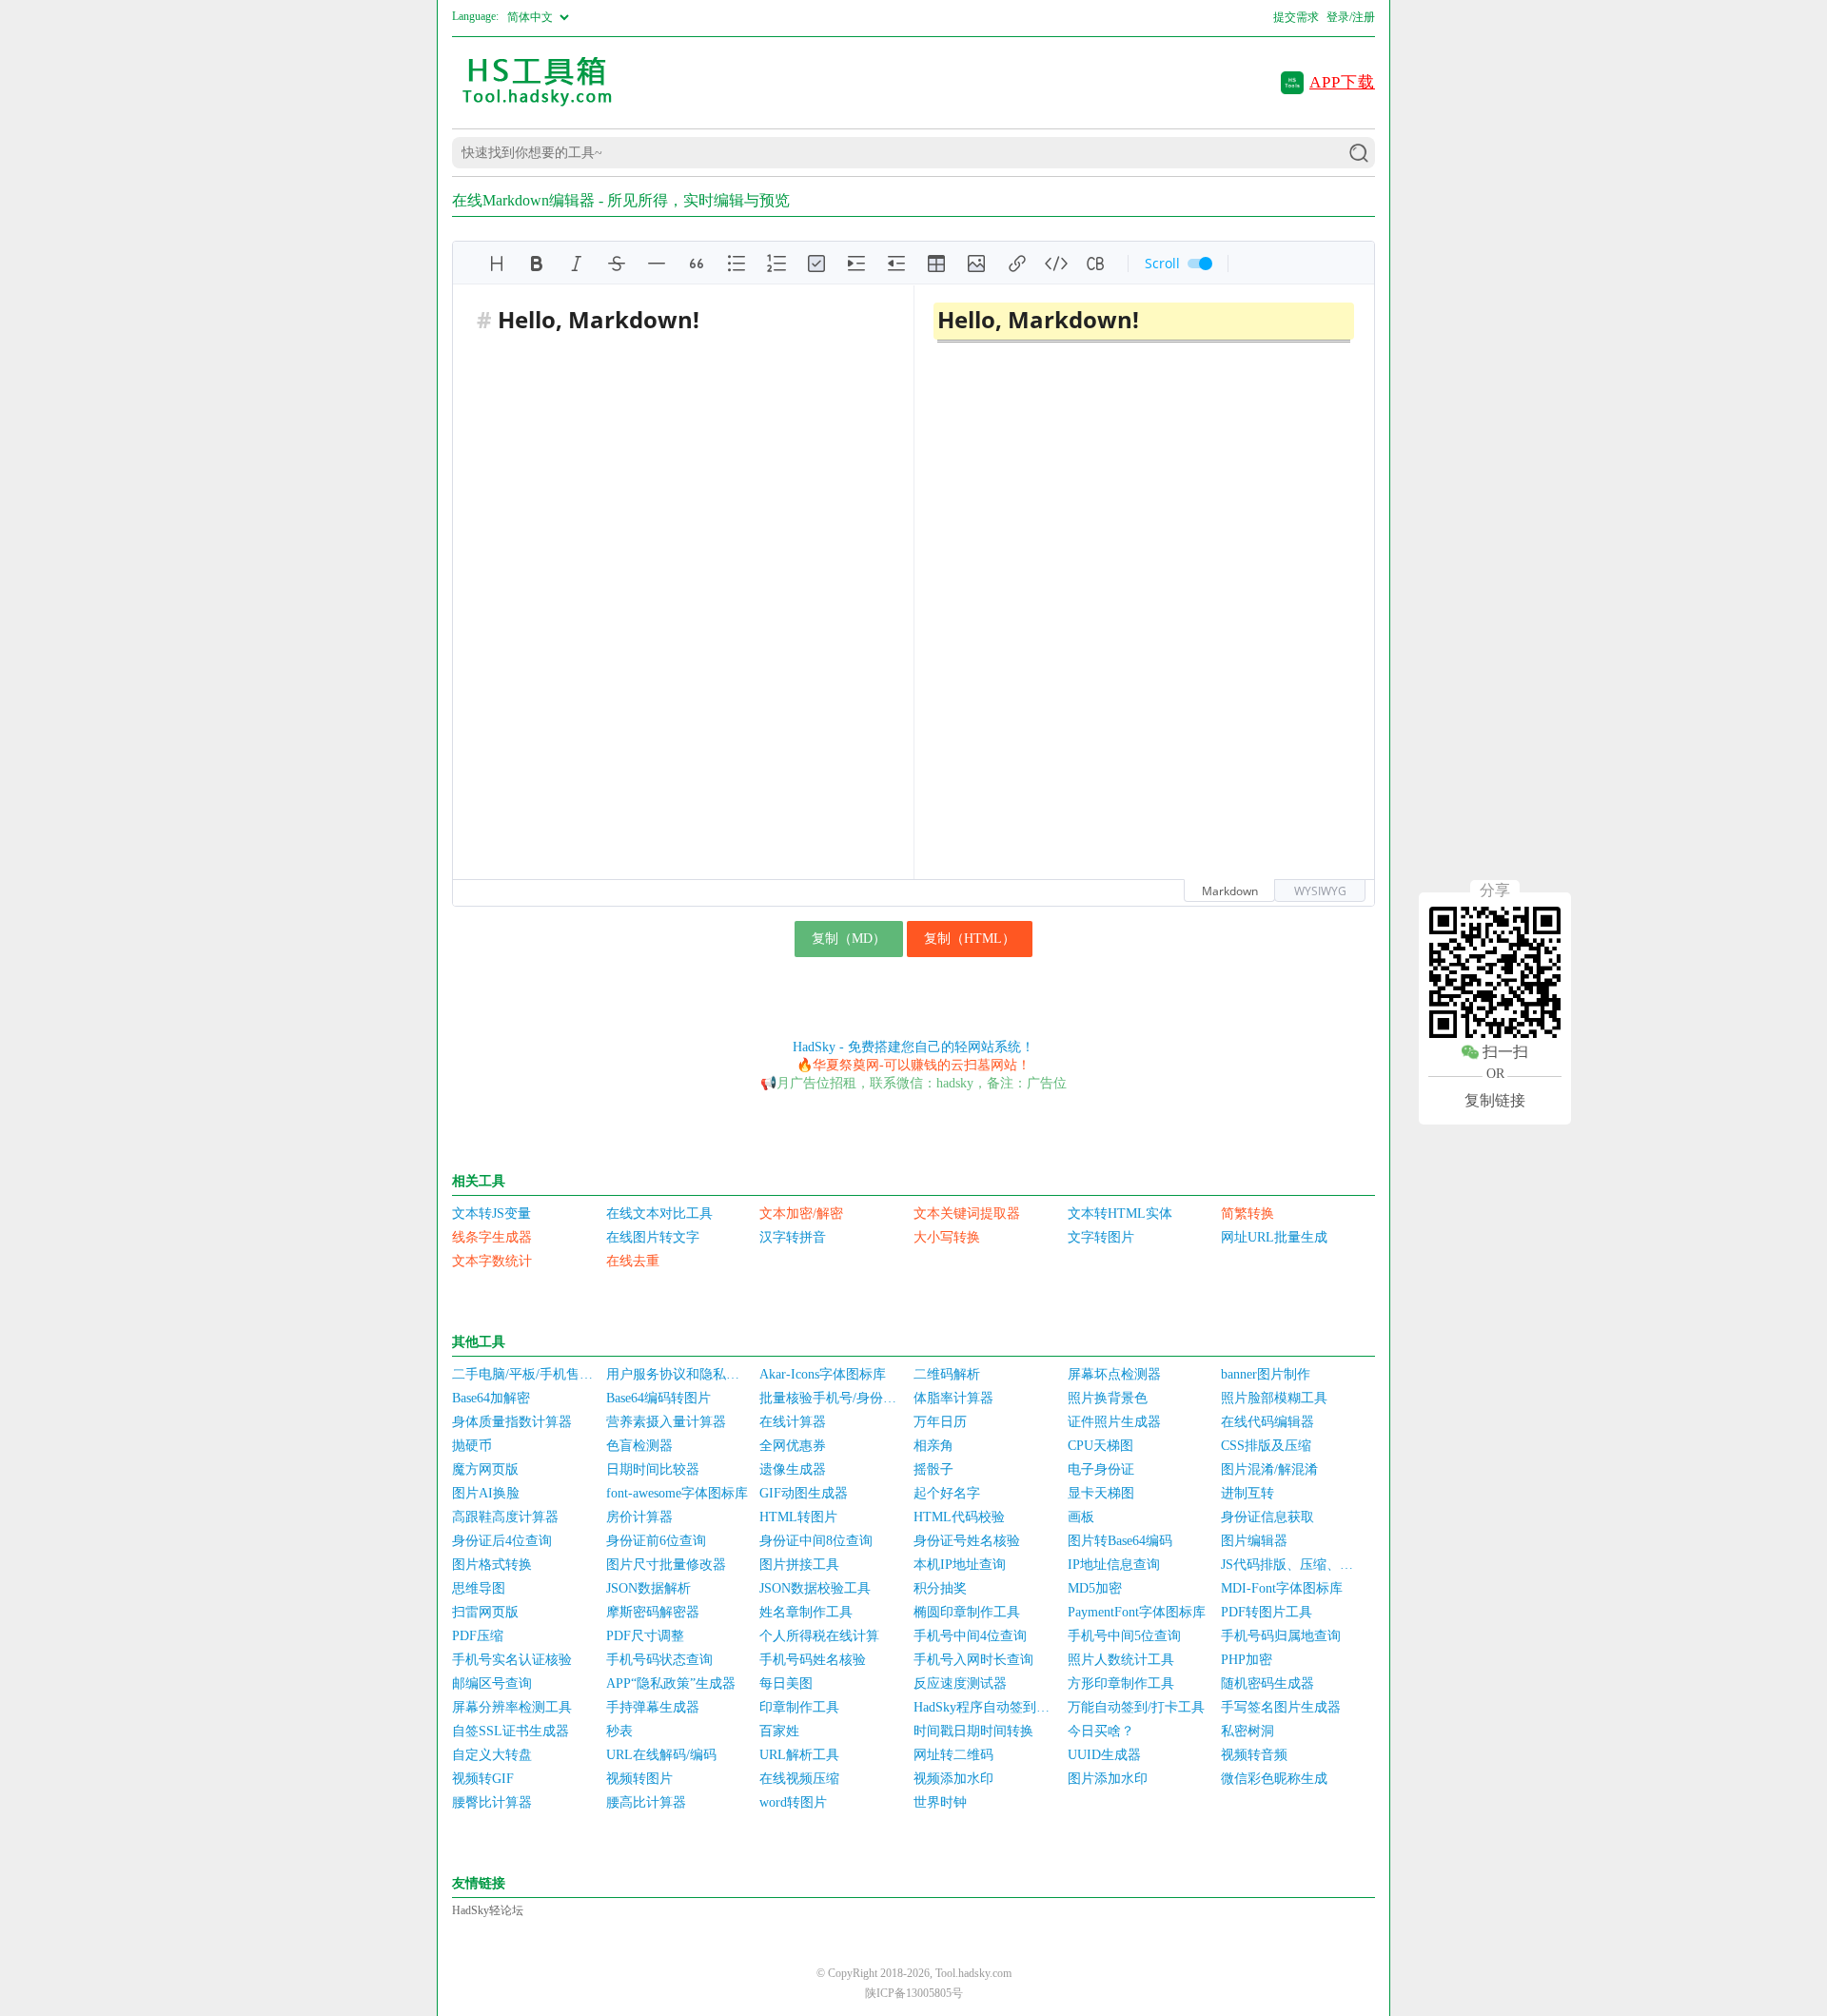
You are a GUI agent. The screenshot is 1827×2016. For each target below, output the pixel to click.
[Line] (657, 264)
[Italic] (577, 264)
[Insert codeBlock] (1096, 264)
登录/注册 (1351, 17)
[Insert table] (936, 264)
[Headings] (497, 264)
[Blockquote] (697, 264)
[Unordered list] (737, 264)
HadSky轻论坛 (488, 1910)
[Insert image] (976, 264)
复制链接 (1495, 1100)
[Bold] (537, 264)
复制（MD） (849, 939)
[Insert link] (1016, 264)
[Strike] (617, 264)
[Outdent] (896, 264)
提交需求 (1296, 17)
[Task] (816, 264)
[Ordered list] (776, 264)
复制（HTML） (970, 939)
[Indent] (856, 264)
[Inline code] (1056, 264)
